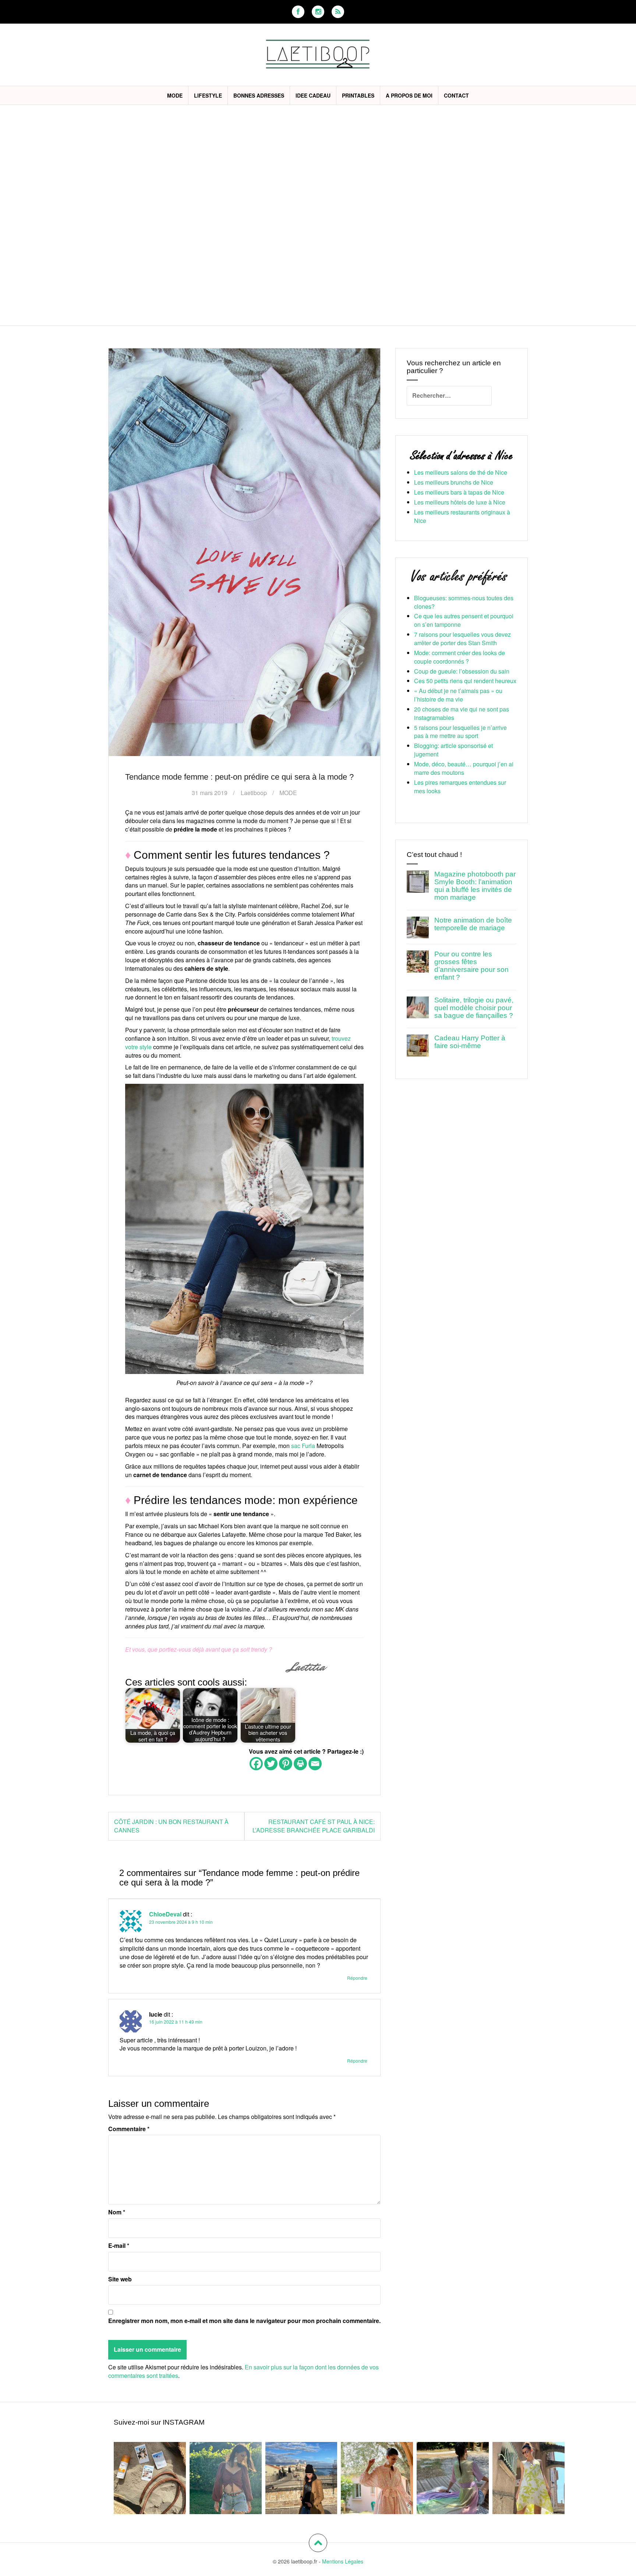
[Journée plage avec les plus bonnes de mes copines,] (150, 2478)
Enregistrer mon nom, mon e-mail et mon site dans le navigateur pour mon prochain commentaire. (244, 2321)
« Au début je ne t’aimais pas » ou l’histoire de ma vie (458, 695)
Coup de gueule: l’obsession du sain (462, 671)
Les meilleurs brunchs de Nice (454, 482)
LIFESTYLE (208, 95)
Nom (117, 2212)
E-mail (119, 2246)
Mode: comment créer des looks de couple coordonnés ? (460, 657)
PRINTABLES (358, 95)
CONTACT (456, 95)
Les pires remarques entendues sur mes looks (460, 787)
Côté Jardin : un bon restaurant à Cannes (171, 1826)
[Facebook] (298, 12)
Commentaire (129, 2129)
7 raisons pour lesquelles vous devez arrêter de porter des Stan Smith (462, 639)
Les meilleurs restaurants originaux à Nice (462, 516)
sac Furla (303, 1446)
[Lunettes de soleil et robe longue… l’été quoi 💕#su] (529, 2478)
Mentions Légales (343, 2561)
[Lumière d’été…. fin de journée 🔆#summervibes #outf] (226, 2478)
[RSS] (338, 12)
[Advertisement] (318, 160)
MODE (175, 95)
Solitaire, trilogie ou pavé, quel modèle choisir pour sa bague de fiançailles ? (474, 1008)
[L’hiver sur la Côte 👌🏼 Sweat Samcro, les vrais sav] (301, 2478)
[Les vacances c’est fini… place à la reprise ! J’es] (453, 2478)
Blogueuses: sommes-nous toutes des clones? (464, 602)
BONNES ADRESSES (259, 95)
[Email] (315, 1764)
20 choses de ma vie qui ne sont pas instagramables (462, 713)
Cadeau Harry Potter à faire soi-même (470, 1042)
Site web (120, 2279)
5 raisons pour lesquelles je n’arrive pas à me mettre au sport (460, 732)
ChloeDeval (165, 1914)
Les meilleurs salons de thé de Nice (461, 472)
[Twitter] (271, 1764)
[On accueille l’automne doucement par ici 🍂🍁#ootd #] (377, 2478)
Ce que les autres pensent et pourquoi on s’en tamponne (464, 620)
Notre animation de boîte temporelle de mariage (473, 924)
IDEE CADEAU (313, 95)
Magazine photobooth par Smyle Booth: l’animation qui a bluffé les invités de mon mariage (475, 886)
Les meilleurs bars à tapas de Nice (459, 492)
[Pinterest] (286, 1764)
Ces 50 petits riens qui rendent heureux (465, 681)
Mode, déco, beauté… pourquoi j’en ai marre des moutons (464, 768)
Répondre (357, 1978)
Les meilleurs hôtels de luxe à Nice (460, 502)
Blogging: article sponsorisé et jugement (453, 750)
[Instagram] (318, 12)
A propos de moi (409, 95)
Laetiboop (254, 793)
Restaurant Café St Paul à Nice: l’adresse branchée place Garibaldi (314, 1826)
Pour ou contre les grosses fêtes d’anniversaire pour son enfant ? (471, 966)
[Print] (300, 1764)
